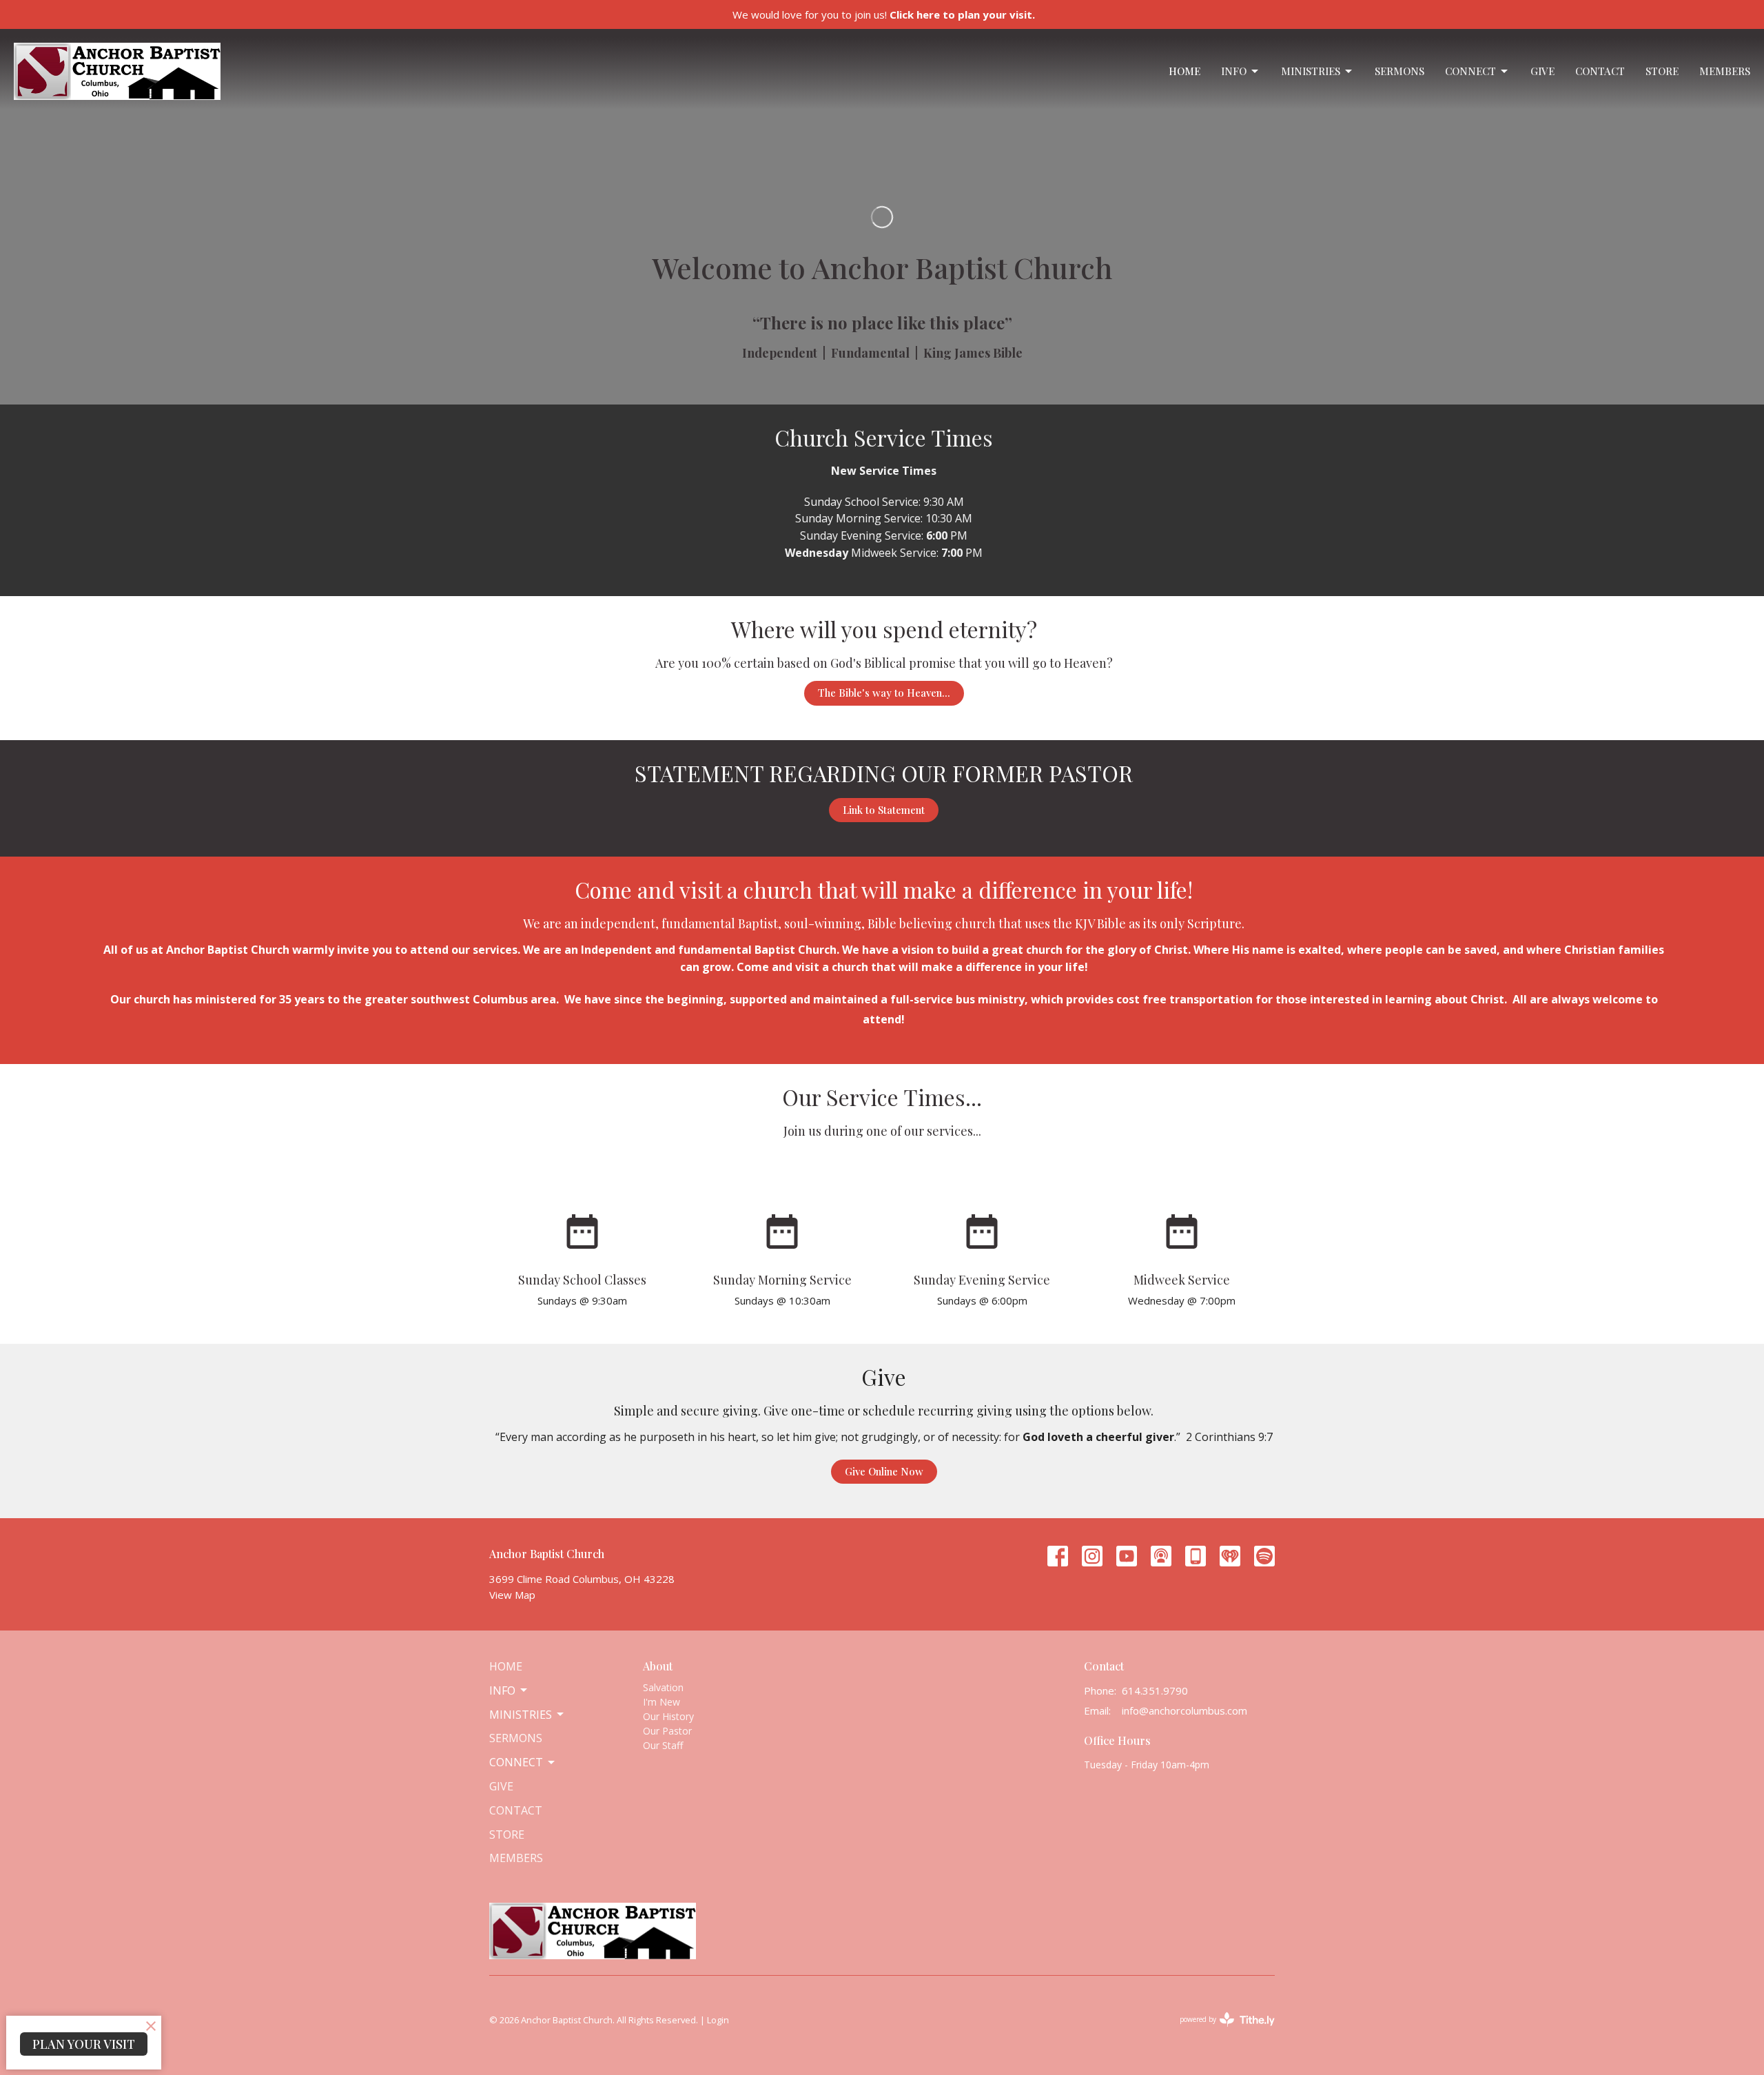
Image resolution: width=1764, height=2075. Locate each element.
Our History (668, 1716)
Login (718, 2020)
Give (1542, 71)
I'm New (661, 1702)
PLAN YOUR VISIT (84, 2044)
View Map (512, 1595)
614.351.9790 (1155, 1690)
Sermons (1399, 71)
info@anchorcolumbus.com (1184, 1710)
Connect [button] (516, 1762)
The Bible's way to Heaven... (884, 693)
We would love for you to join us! (884, 14)
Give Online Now (884, 1471)
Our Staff (663, 1745)
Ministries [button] (521, 1715)
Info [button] (502, 1690)
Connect (1470, 71)
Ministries (1311, 71)
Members (1725, 71)
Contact (1600, 71)
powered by (1220, 2031)
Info (1234, 71)
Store (1662, 71)
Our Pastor (667, 1731)
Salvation (663, 1687)
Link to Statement (884, 810)
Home (1184, 71)
